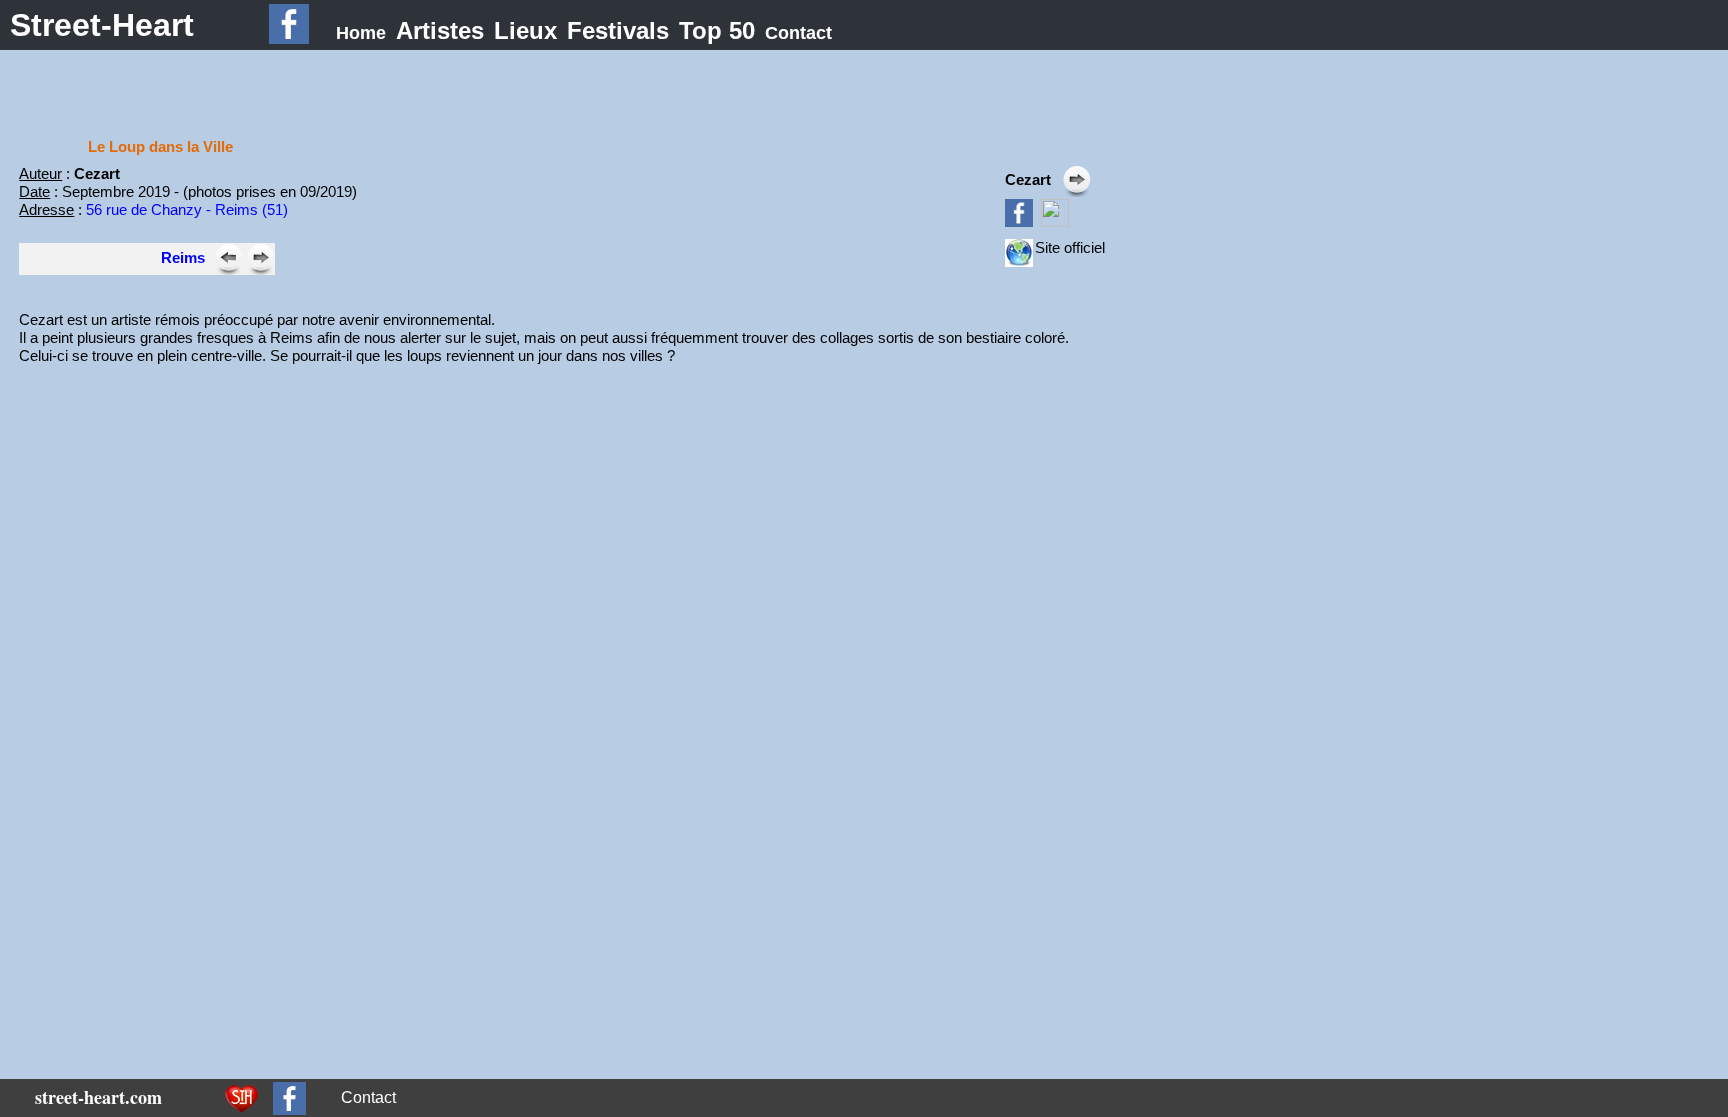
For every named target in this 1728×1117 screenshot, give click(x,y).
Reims (183, 257)
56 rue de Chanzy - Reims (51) (187, 209)
